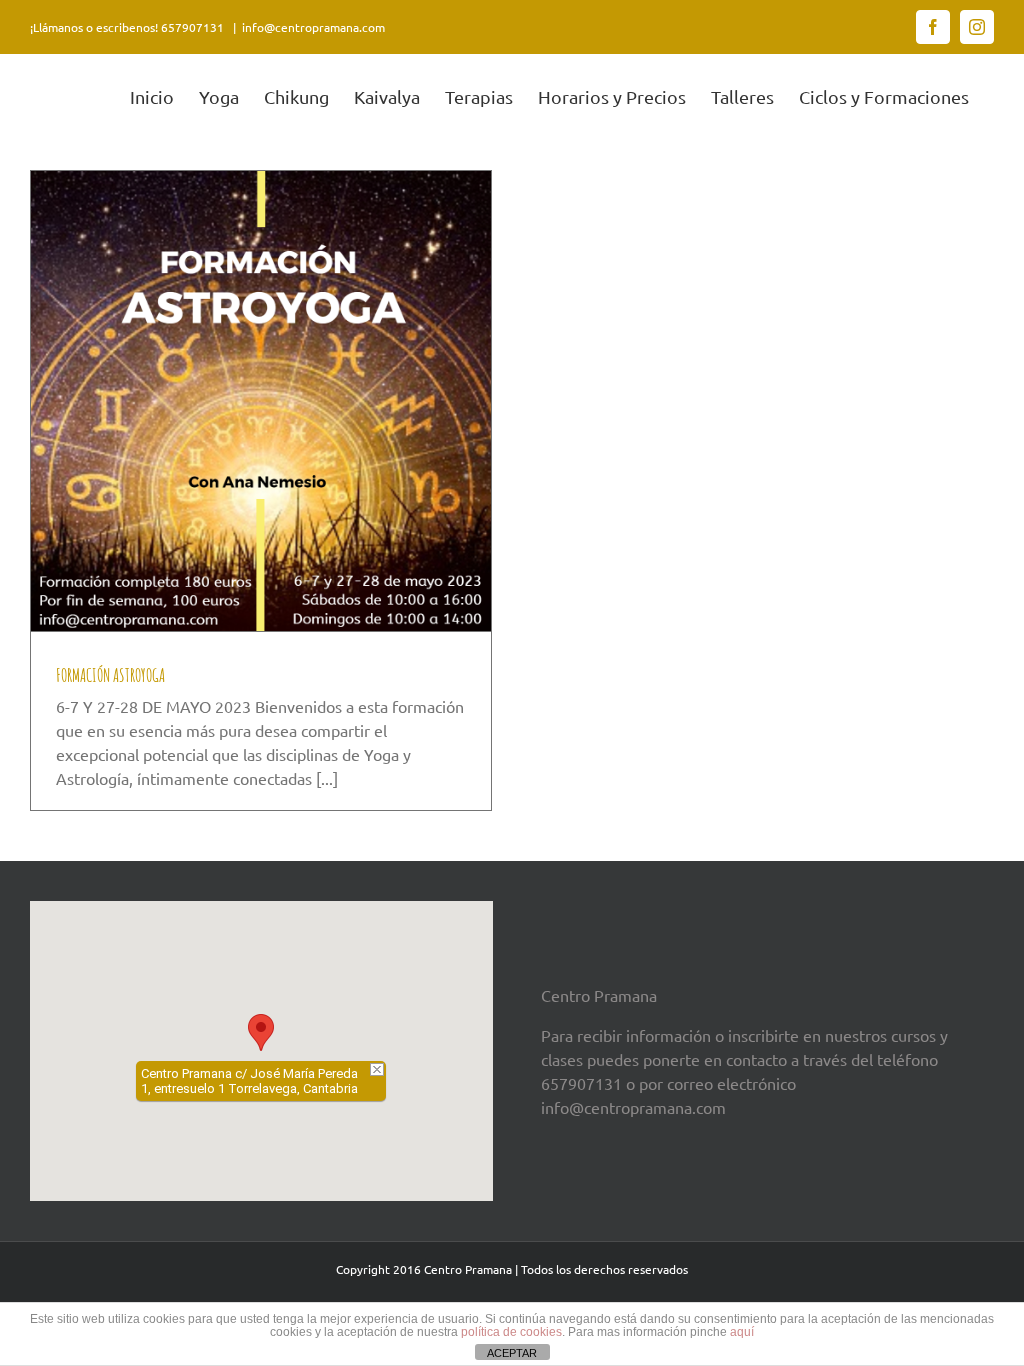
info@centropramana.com (313, 27)
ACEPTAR (512, 1353)
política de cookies (511, 1332)
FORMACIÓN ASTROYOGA (110, 675)
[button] (261, 1032)
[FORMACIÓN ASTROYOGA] (261, 401)
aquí (742, 1332)
